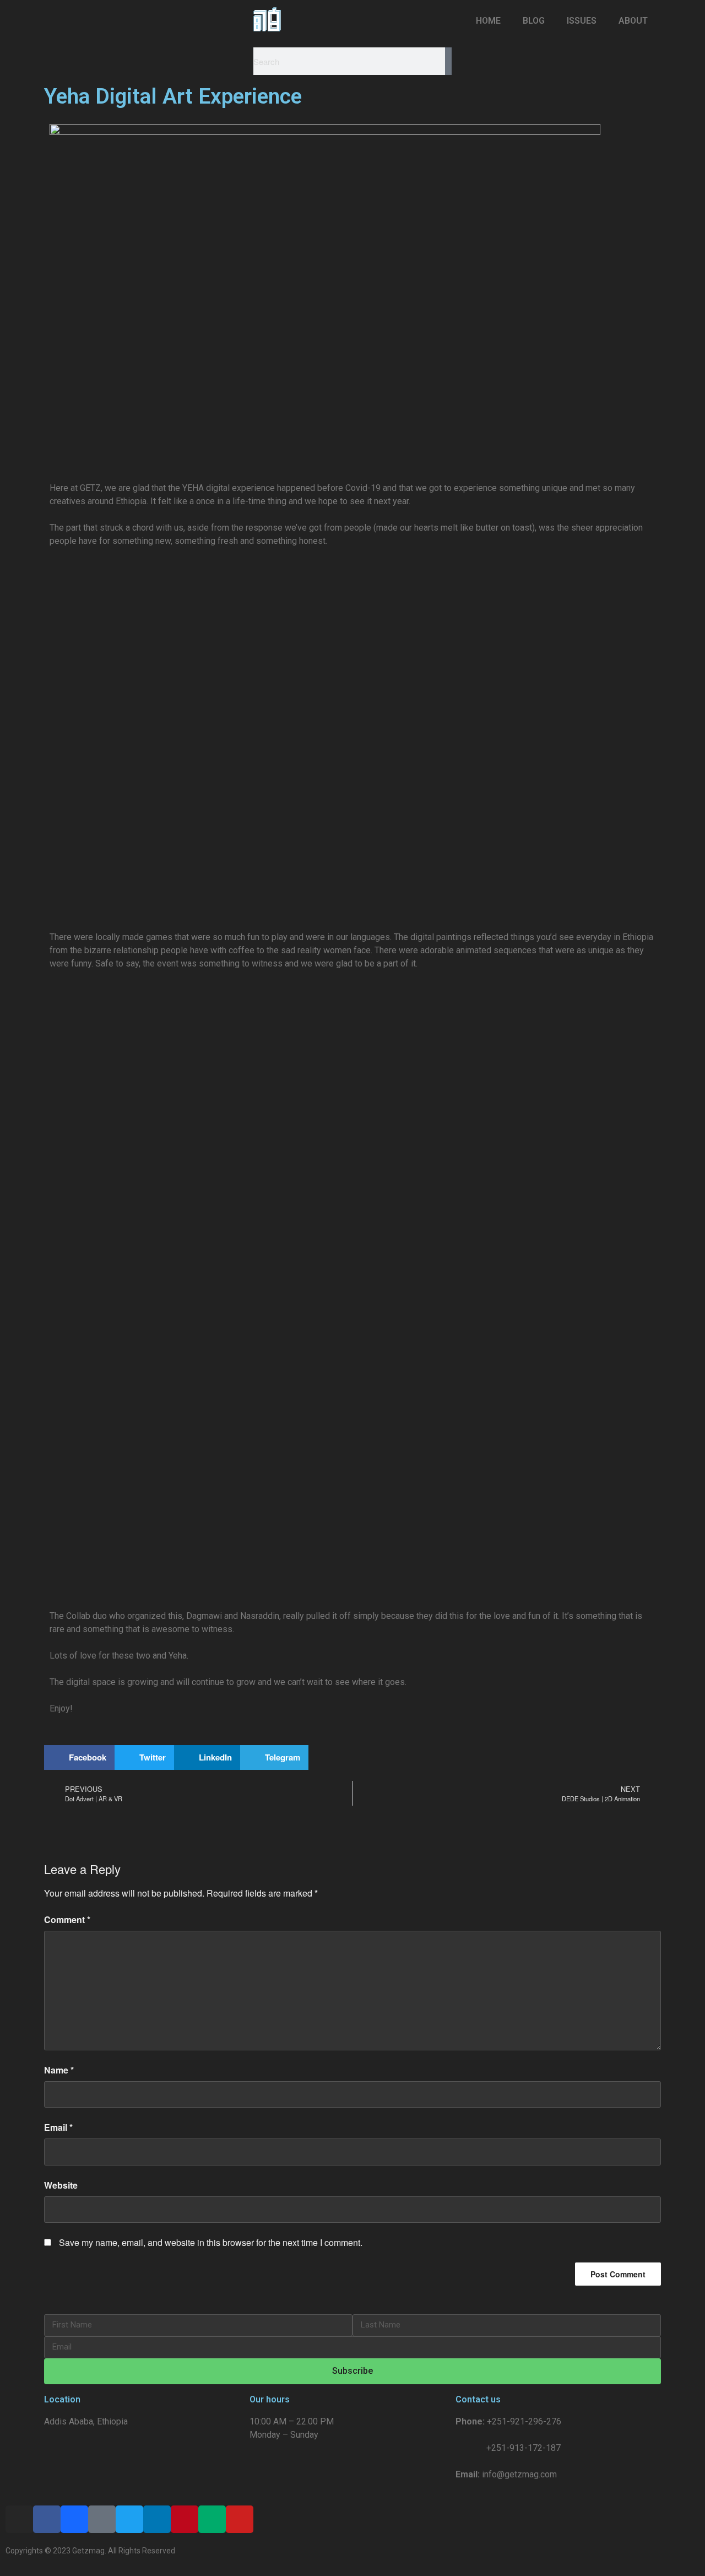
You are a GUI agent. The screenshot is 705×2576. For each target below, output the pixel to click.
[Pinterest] (185, 2519)
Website (61, 2185)
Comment (67, 1919)
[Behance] (74, 2519)
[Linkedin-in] (157, 2519)
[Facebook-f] (47, 2519)
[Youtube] (240, 2519)
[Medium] (212, 2519)
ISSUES (582, 21)
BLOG (534, 21)
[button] (79, 1757)
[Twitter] (129, 2519)
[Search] (448, 61)
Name (59, 2070)
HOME (488, 21)
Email (58, 2127)
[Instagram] (19, 2519)
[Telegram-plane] (102, 2519)
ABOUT (633, 21)
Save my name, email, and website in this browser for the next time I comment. (211, 2242)
